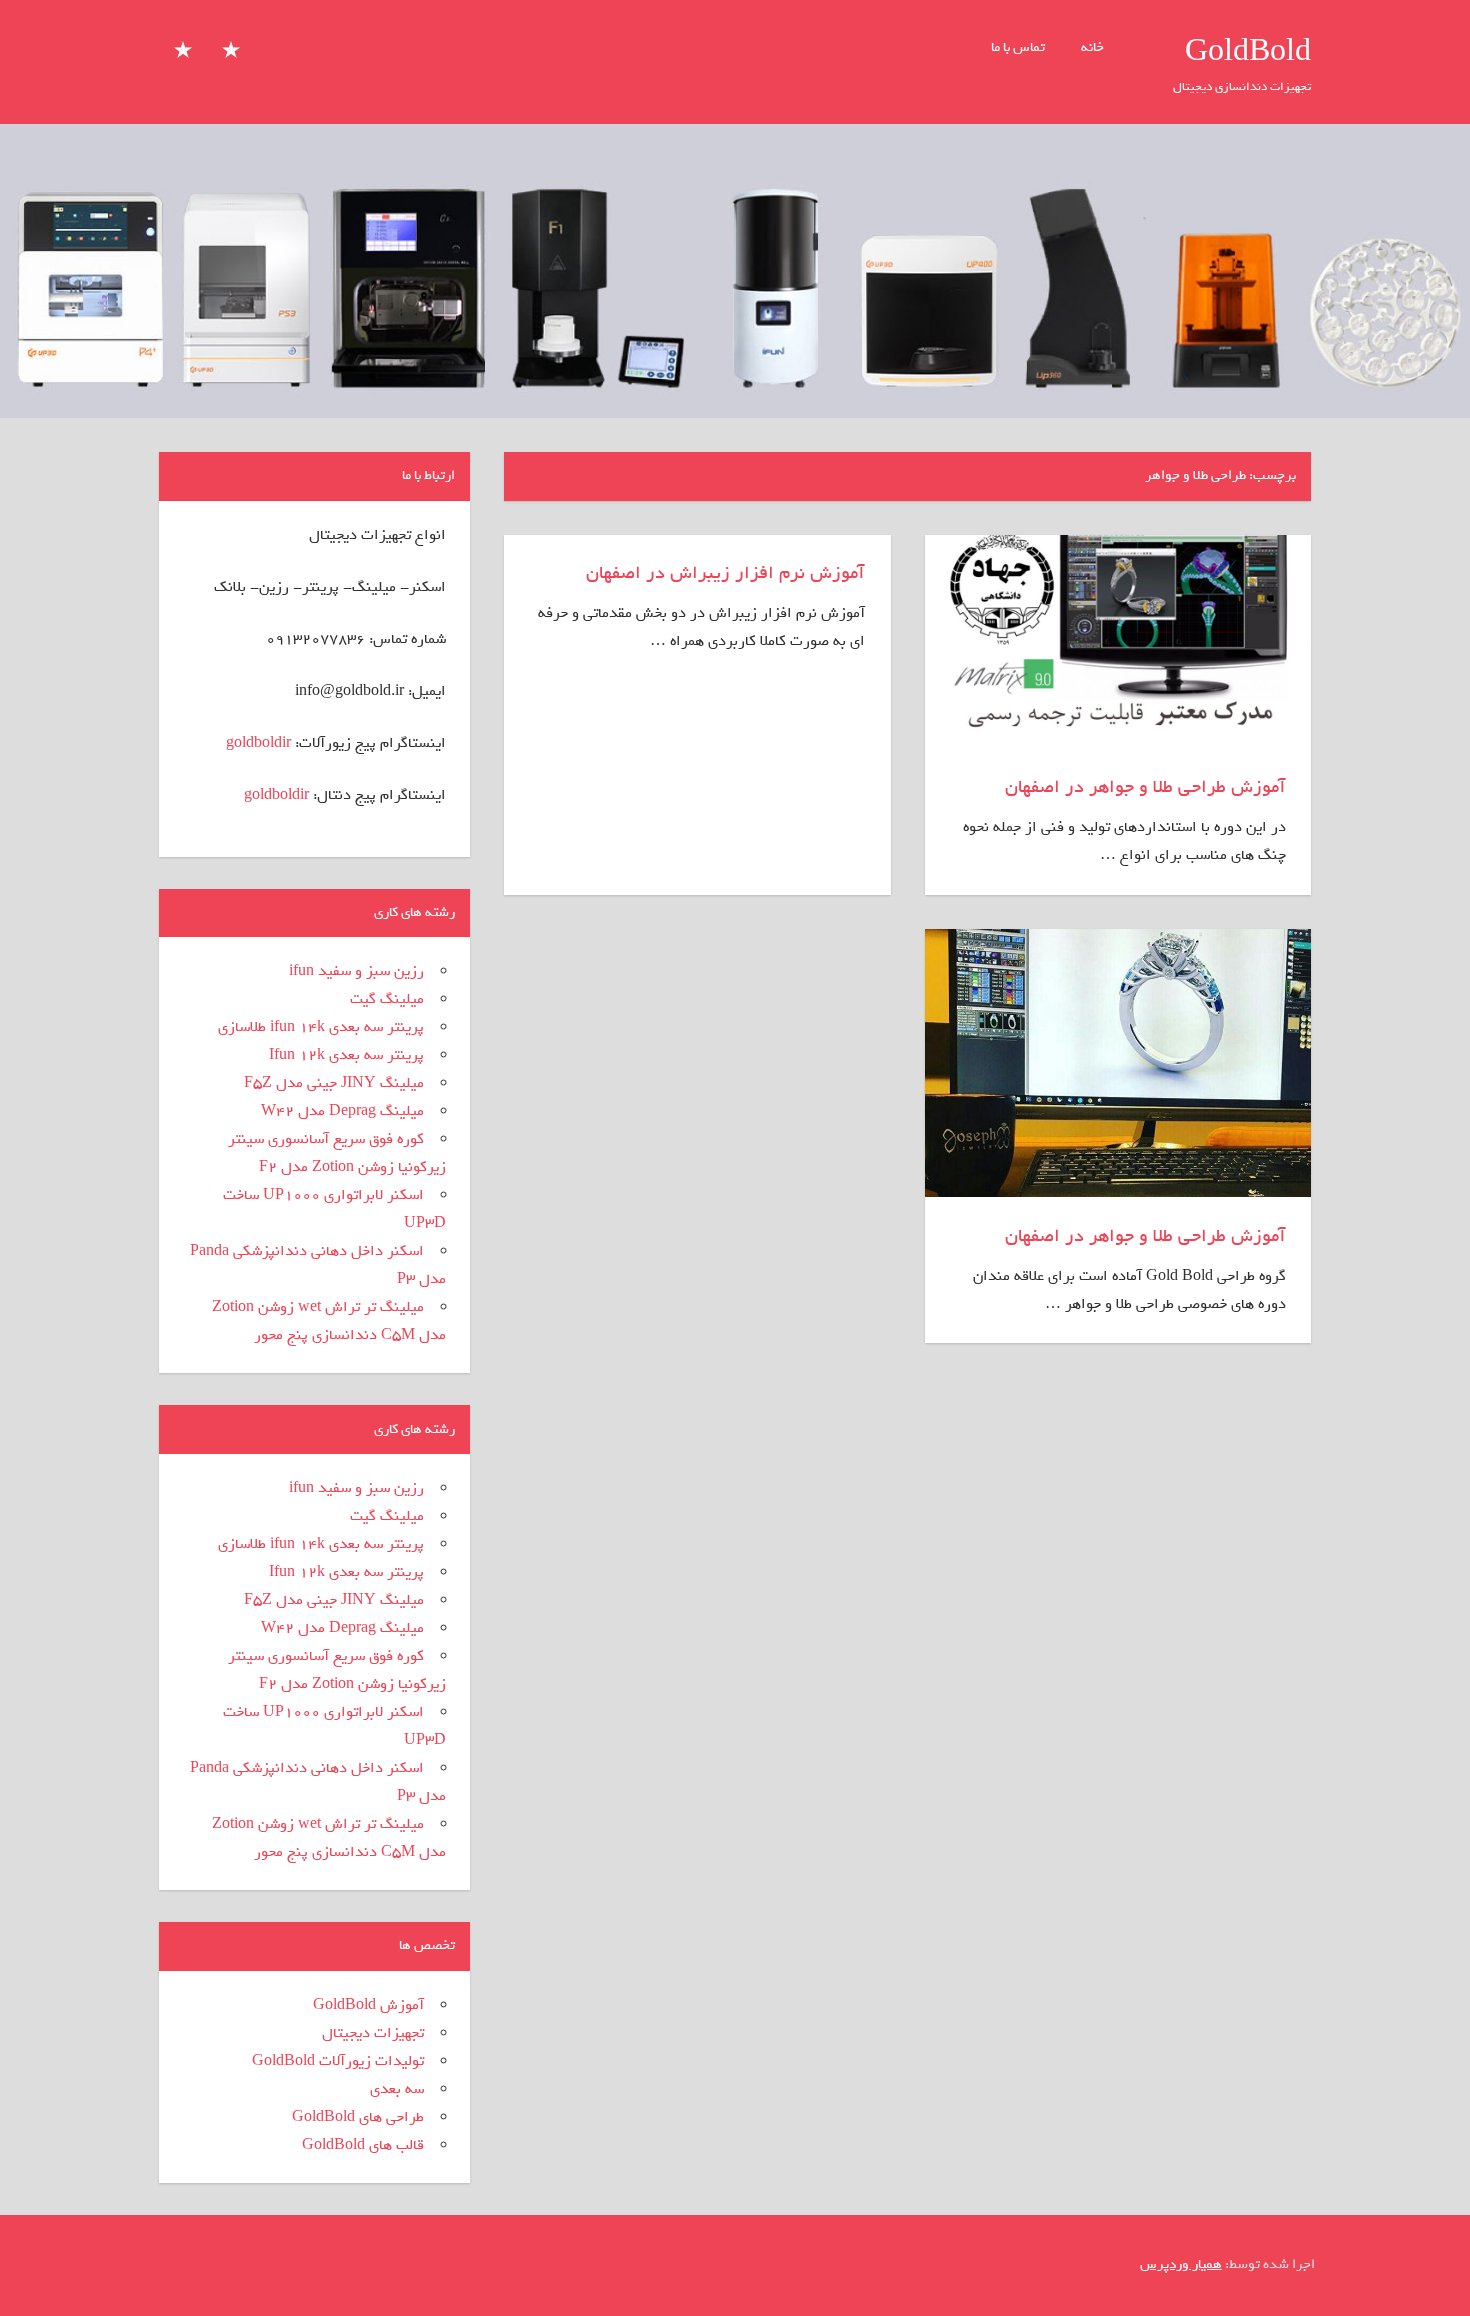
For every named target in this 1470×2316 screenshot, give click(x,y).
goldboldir (258, 743)
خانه (1092, 47)
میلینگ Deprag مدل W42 (342, 1111)
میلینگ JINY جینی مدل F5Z (334, 1083)
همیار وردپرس (1181, 2264)
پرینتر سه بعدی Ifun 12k (346, 1055)
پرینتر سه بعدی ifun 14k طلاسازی (321, 1027)
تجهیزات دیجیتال (373, 2033)
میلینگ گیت (387, 999)
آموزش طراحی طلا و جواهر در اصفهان (1145, 787)
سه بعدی (397, 2089)
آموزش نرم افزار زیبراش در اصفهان (725, 573)
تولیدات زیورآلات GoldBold (338, 2061)
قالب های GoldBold (363, 2145)
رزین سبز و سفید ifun (356, 971)
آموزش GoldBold (368, 2005)
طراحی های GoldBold (358, 2117)
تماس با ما (1018, 47)
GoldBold (1248, 51)
